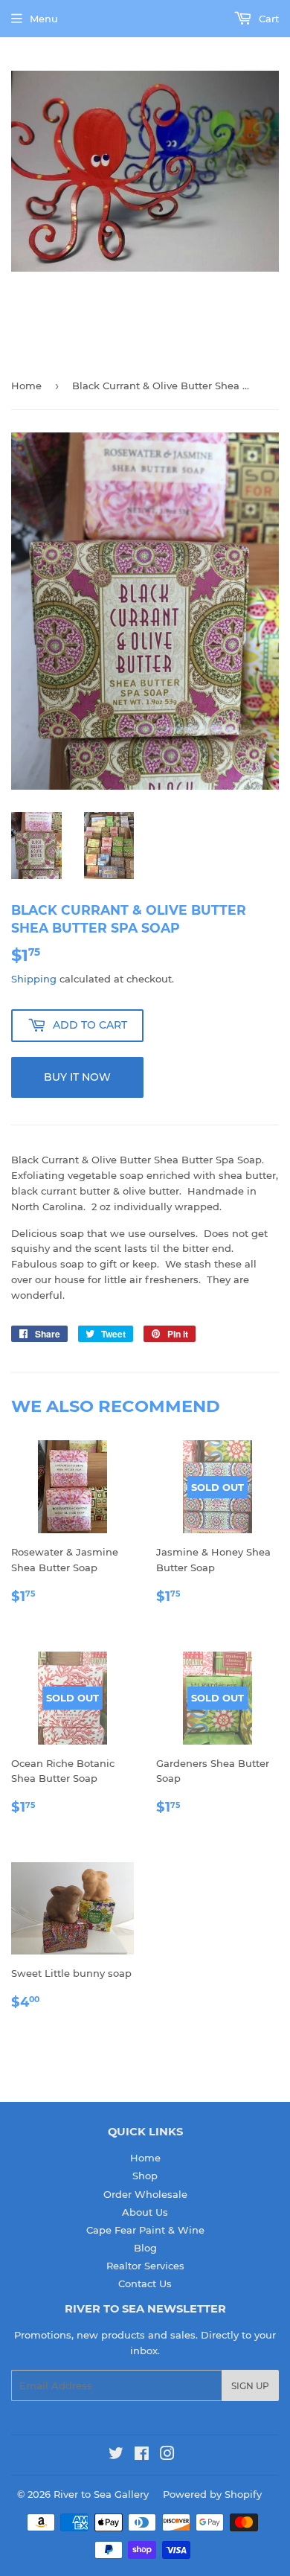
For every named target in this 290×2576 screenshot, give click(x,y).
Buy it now (77, 1077)
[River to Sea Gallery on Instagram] (167, 2455)
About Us (145, 2212)
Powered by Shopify (212, 2494)
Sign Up (250, 2386)
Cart (267, 19)
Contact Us (145, 2283)
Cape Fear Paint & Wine (145, 2230)
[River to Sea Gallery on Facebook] (142, 2455)
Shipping (34, 979)
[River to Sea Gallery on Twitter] (116, 2455)
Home (26, 386)
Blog (145, 2248)
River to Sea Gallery (101, 2494)
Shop (145, 2176)
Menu (44, 19)
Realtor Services (145, 2266)
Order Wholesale (145, 2194)
